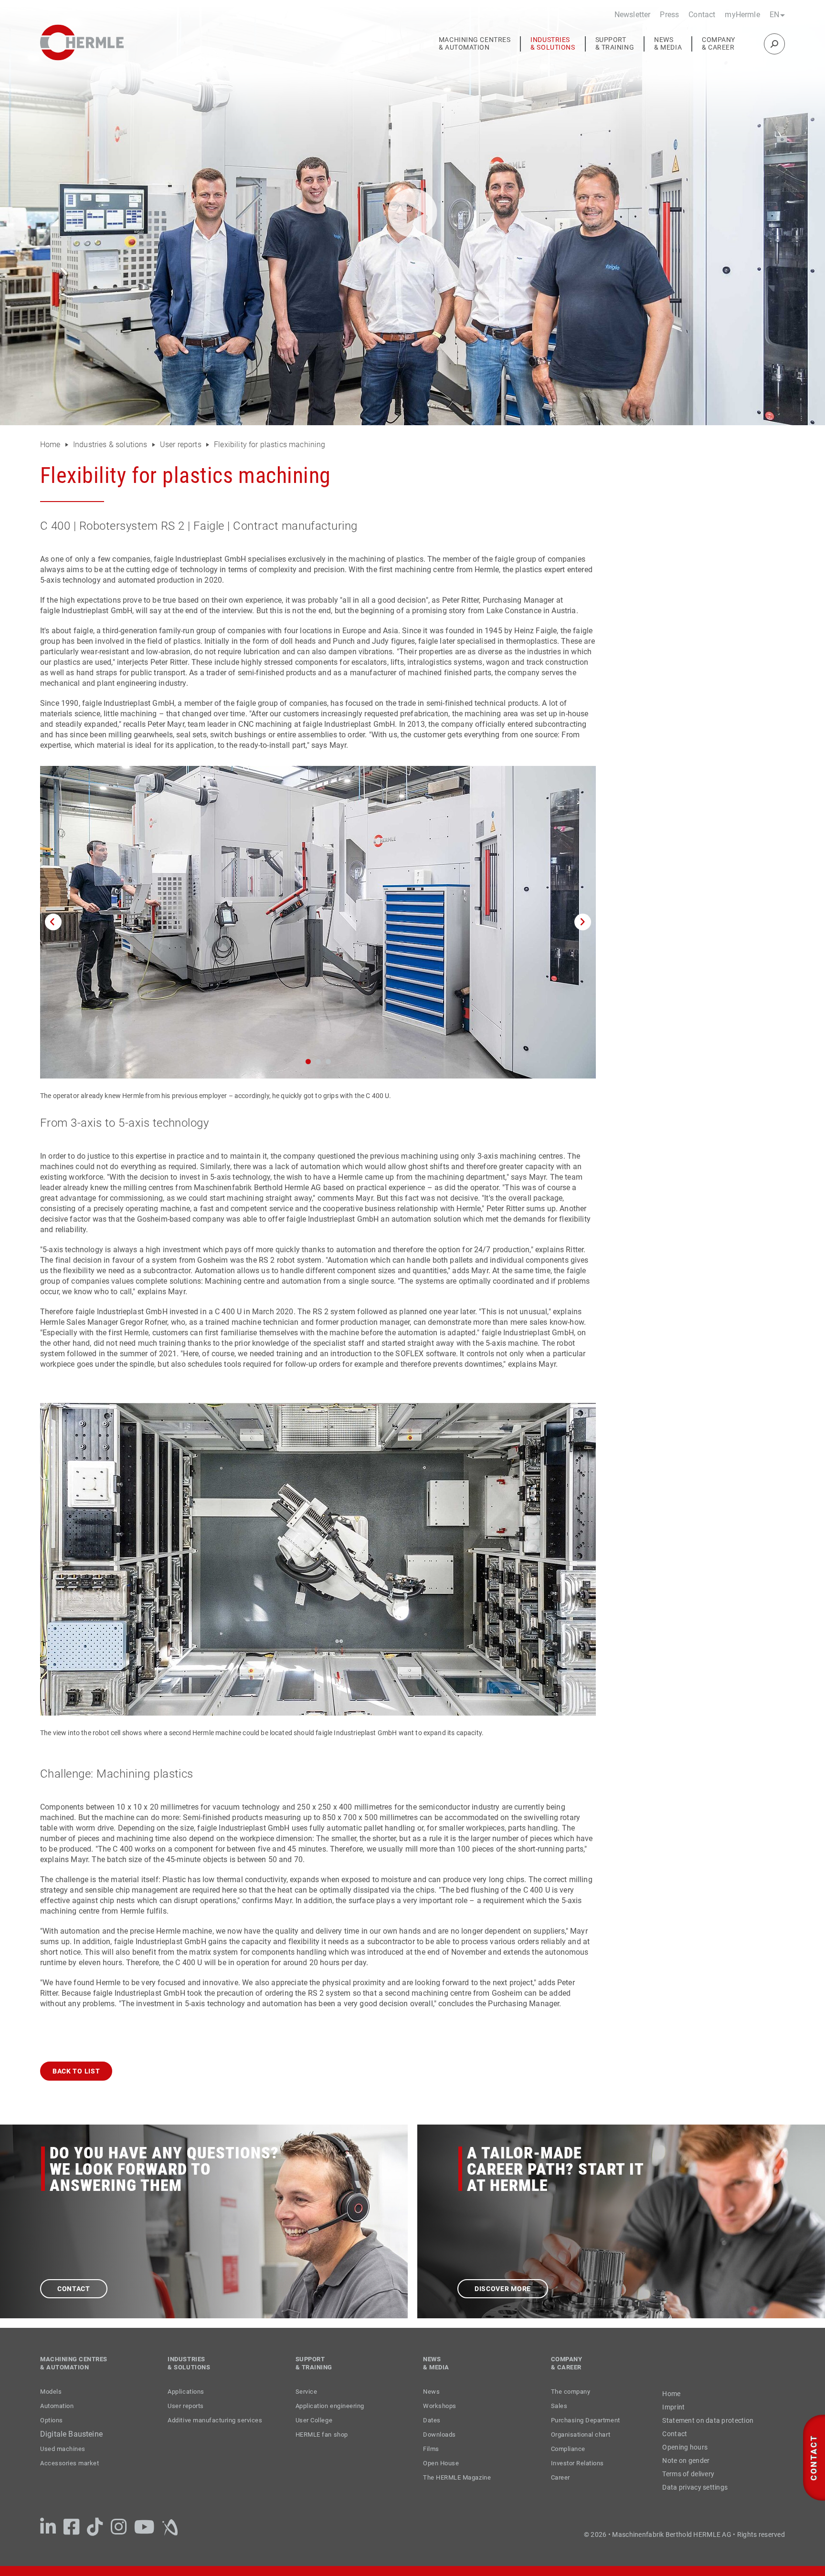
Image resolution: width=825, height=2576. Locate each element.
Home (51, 445)
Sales (559, 2406)
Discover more (503, 2289)
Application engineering (330, 2406)
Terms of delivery (688, 2474)
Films (431, 2449)
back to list (76, 2071)
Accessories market (69, 2463)
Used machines (63, 2449)
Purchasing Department (586, 2420)
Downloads (439, 2435)
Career (561, 2477)
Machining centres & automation (475, 44)
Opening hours (685, 2447)
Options (52, 2420)
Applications (186, 2392)
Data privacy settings (695, 2487)
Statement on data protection (708, 2420)
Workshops (440, 2406)
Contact (702, 15)
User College (314, 2420)
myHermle (742, 15)
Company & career (719, 44)
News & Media (668, 44)
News (431, 2392)
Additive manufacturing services (215, 2420)
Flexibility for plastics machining (269, 445)
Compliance (568, 2449)
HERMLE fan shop (322, 2435)
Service (307, 2392)
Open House (441, 2463)
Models (51, 2392)
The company (571, 2392)
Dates (432, 2420)
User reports (181, 445)
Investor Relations (577, 2463)
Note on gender (686, 2461)
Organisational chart (581, 2435)
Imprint (673, 2407)
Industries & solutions (553, 44)
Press (669, 15)
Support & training (615, 44)
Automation (57, 2406)
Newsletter (633, 15)
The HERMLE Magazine (457, 2477)
